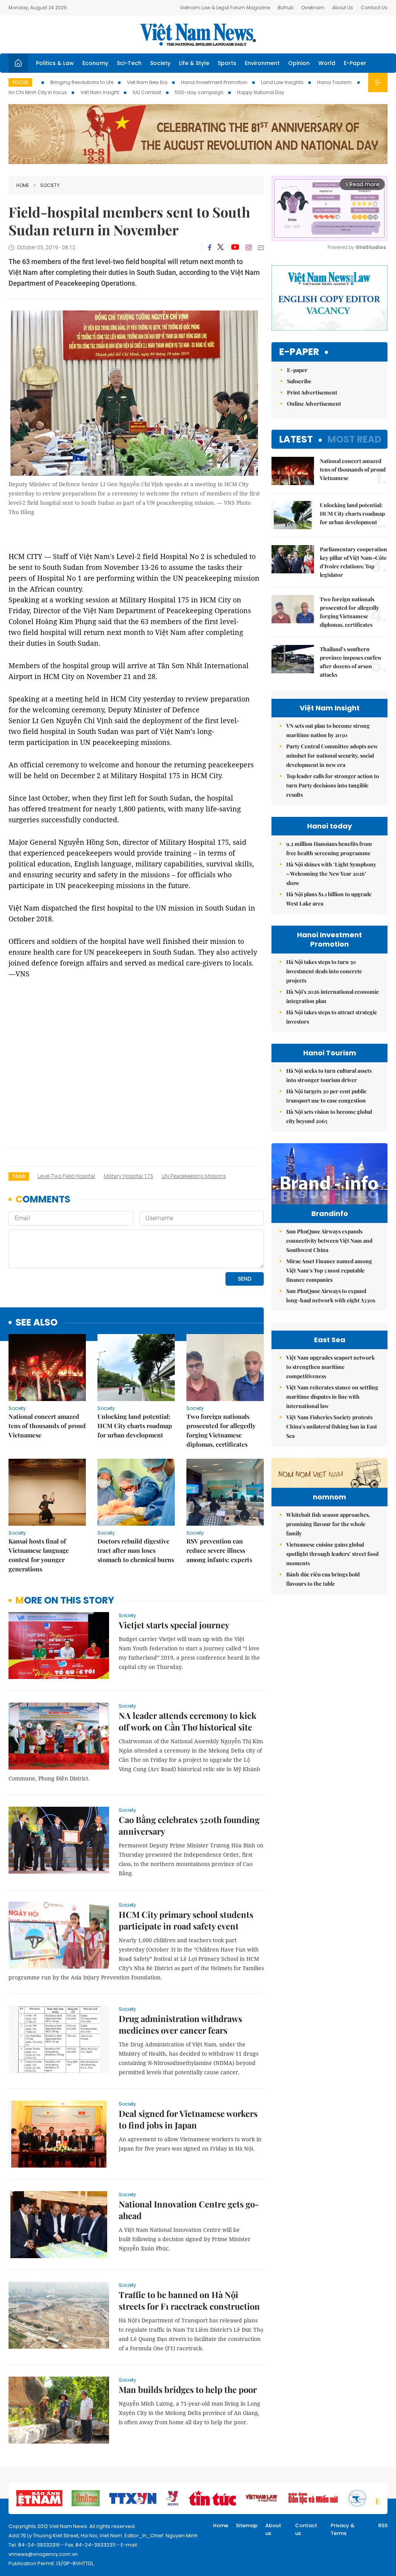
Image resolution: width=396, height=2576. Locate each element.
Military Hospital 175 (128, 1176)
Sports (227, 63)
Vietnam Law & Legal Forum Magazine (225, 8)
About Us (343, 8)
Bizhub (286, 8)
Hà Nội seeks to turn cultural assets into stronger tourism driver (329, 1075)
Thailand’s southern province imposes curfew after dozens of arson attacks (351, 662)
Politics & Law (55, 63)
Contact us (306, 2529)
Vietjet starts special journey (174, 1625)
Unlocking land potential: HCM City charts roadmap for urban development (135, 1426)
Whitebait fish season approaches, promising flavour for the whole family (328, 1524)
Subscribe (299, 381)
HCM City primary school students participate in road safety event (186, 1920)
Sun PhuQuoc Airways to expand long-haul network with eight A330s (331, 1296)
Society (160, 63)
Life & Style (194, 63)
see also (37, 1323)
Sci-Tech (129, 63)
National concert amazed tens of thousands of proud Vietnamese (47, 1426)
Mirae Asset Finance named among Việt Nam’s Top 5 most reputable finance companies (329, 1270)
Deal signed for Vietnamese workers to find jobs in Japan (188, 2119)
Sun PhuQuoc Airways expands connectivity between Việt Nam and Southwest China (329, 1241)
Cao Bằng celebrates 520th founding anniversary (189, 1825)
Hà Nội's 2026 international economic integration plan (333, 996)
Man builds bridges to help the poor (188, 2389)
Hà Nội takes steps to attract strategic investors (332, 1017)
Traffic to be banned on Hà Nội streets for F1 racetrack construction (189, 2300)
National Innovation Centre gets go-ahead (189, 2210)
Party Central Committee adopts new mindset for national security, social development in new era (332, 755)
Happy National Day (261, 92)
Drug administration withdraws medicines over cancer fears (180, 2024)
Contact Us (374, 8)
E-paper (299, 352)
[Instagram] (249, 247)
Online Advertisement (314, 404)
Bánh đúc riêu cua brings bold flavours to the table (323, 1579)
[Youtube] (235, 247)
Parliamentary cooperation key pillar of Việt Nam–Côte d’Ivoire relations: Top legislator (353, 562)
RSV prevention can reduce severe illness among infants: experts (219, 1550)
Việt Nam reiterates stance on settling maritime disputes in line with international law (332, 1397)
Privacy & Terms (343, 2529)
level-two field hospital (66, 1176)
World (327, 63)
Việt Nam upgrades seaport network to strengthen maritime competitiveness (330, 1367)
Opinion (299, 63)
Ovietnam (313, 8)
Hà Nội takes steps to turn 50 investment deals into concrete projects (324, 971)
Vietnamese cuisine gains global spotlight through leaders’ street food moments (332, 1554)
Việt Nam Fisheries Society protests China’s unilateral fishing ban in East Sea (332, 1426)
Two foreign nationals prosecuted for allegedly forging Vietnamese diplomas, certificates (221, 1430)
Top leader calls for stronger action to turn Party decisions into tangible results (333, 785)
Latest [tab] (296, 439)
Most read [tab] (354, 439)
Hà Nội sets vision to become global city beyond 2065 (329, 1116)
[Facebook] (210, 247)
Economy (95, 63)
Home (23, 185)
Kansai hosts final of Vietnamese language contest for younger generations (39, 1555)
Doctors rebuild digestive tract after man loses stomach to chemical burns (136, 1550)
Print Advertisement (312, 392)
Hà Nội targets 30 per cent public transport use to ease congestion (326, 1096)
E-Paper (355, 63)
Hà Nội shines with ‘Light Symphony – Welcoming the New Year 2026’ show (331, 874)
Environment (262, 63)
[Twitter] (221, 247)
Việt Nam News (198, 34)
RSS (383, 2525)
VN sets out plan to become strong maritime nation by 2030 (328, 730)
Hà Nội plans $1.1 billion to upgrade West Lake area (329, 899)
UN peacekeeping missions (194, 1176)
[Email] (261, 248)
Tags (19, 1176)
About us (273, 2529)
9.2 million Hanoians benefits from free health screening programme (329, 848)
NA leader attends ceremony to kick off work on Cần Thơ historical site (188, 1721)
